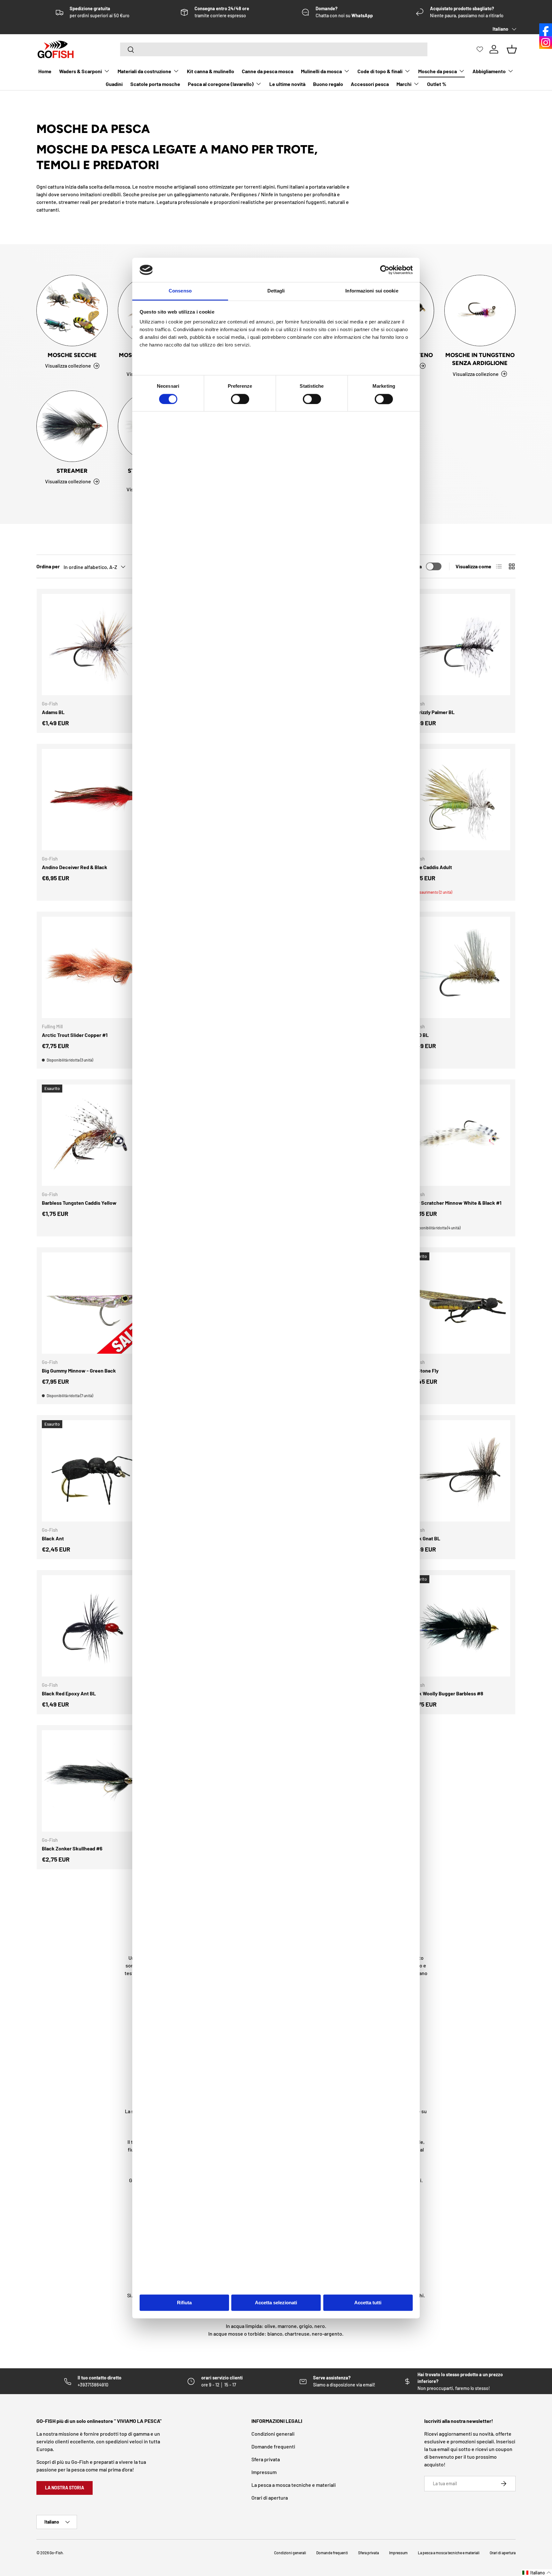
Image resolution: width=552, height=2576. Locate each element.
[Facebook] (546, 30)
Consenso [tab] (180, 291)
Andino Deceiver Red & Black (75, 867)
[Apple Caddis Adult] (460, 800)
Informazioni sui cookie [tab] (372, 291)
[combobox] (274, 49)
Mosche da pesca (437, 71)
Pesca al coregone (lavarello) (221, 84)
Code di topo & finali (380, 71)
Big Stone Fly (424, 1370)
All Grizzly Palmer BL (432, 712)
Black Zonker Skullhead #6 (72, 1848)
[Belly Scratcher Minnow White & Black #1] (460, 1135)
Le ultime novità (287, 84)
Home (45, 71)
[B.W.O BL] (460, 967)
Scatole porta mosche (155, 84)
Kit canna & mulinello (211, 71)
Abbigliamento (489, 71)
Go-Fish (56, 2553)
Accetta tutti (368, 2303)
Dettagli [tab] (276, 291)
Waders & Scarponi (80, 71)
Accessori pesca (370, 84)
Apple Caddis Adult (430, 867)
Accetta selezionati (276, 2303)
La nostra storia (65, 2488)
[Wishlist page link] (480, 49)
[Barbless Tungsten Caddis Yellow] (92, 1135)
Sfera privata (266, 2459)
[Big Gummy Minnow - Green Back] (92, 1303)
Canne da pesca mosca (268, 71)
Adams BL (53, 712)
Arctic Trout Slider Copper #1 (75, 1035)
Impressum (264, 2472)
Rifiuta (184, 2303)
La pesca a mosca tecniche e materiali (294, 2485)
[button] (537, 2573)
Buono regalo (328, 84)
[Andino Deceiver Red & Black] (92, 800)
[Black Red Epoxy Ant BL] (92, 1626)
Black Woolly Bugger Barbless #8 (447, 1693)
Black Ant (53, 1538)
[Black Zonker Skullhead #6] (92, 1781)
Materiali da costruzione (144, 71)
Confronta (410, 566)
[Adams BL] (92, 645)
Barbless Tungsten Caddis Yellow (79, 1203)
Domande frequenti (273, 2446)
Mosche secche (72, 355)
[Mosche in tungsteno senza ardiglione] (480, 311)
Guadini (114, 84)
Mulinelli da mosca (321, 71)
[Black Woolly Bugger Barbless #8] (460, 1626)
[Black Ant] (92, 1471)
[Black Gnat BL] (460, 1471)
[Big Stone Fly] (460, 1303)
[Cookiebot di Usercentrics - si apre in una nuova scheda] (385, 270)
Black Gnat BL (425, 1538)
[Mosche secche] (72, 311)
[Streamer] (72, 426)
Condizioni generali (273, 2434)
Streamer (72, 471)
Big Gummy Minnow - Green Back (79, 1370)
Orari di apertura (270, 2498)
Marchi (404, 84)
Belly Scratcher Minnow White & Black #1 (455, 1203)
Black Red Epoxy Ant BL (69, 1693)
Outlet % (437, 84)
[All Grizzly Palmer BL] (460, 645)
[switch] (240, 399)
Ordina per (48, 566)
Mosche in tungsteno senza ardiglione (480, 359)
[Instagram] (546, 43)
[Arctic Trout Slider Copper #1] (92, 967)
